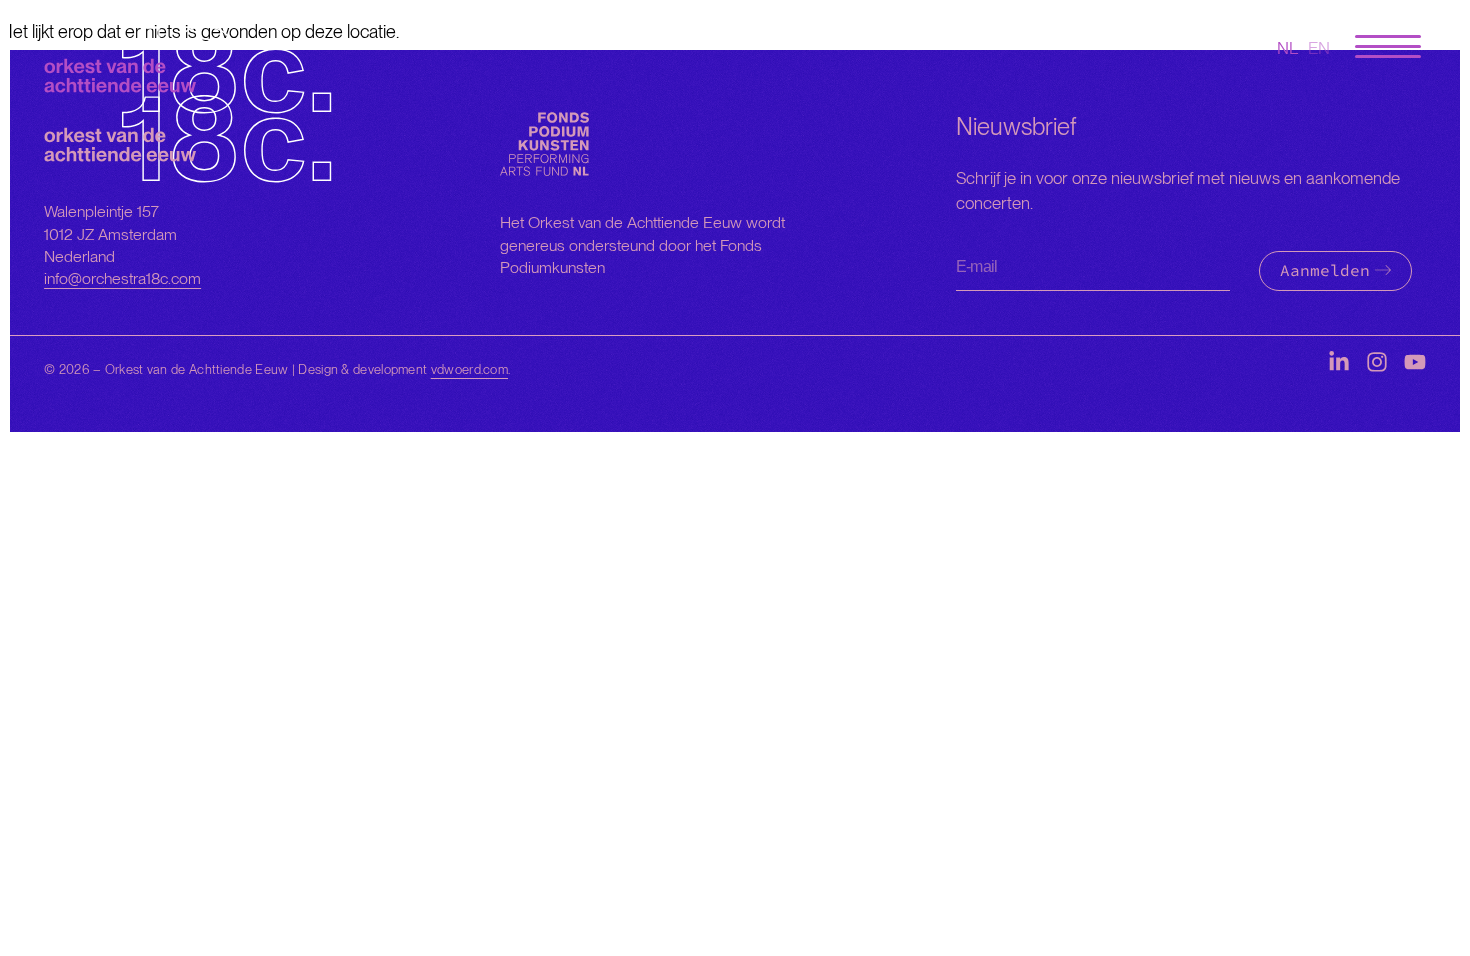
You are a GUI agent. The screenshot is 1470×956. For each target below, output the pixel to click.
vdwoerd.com (469, 369)
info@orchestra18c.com (122, 278)
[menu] (1388, 47)
